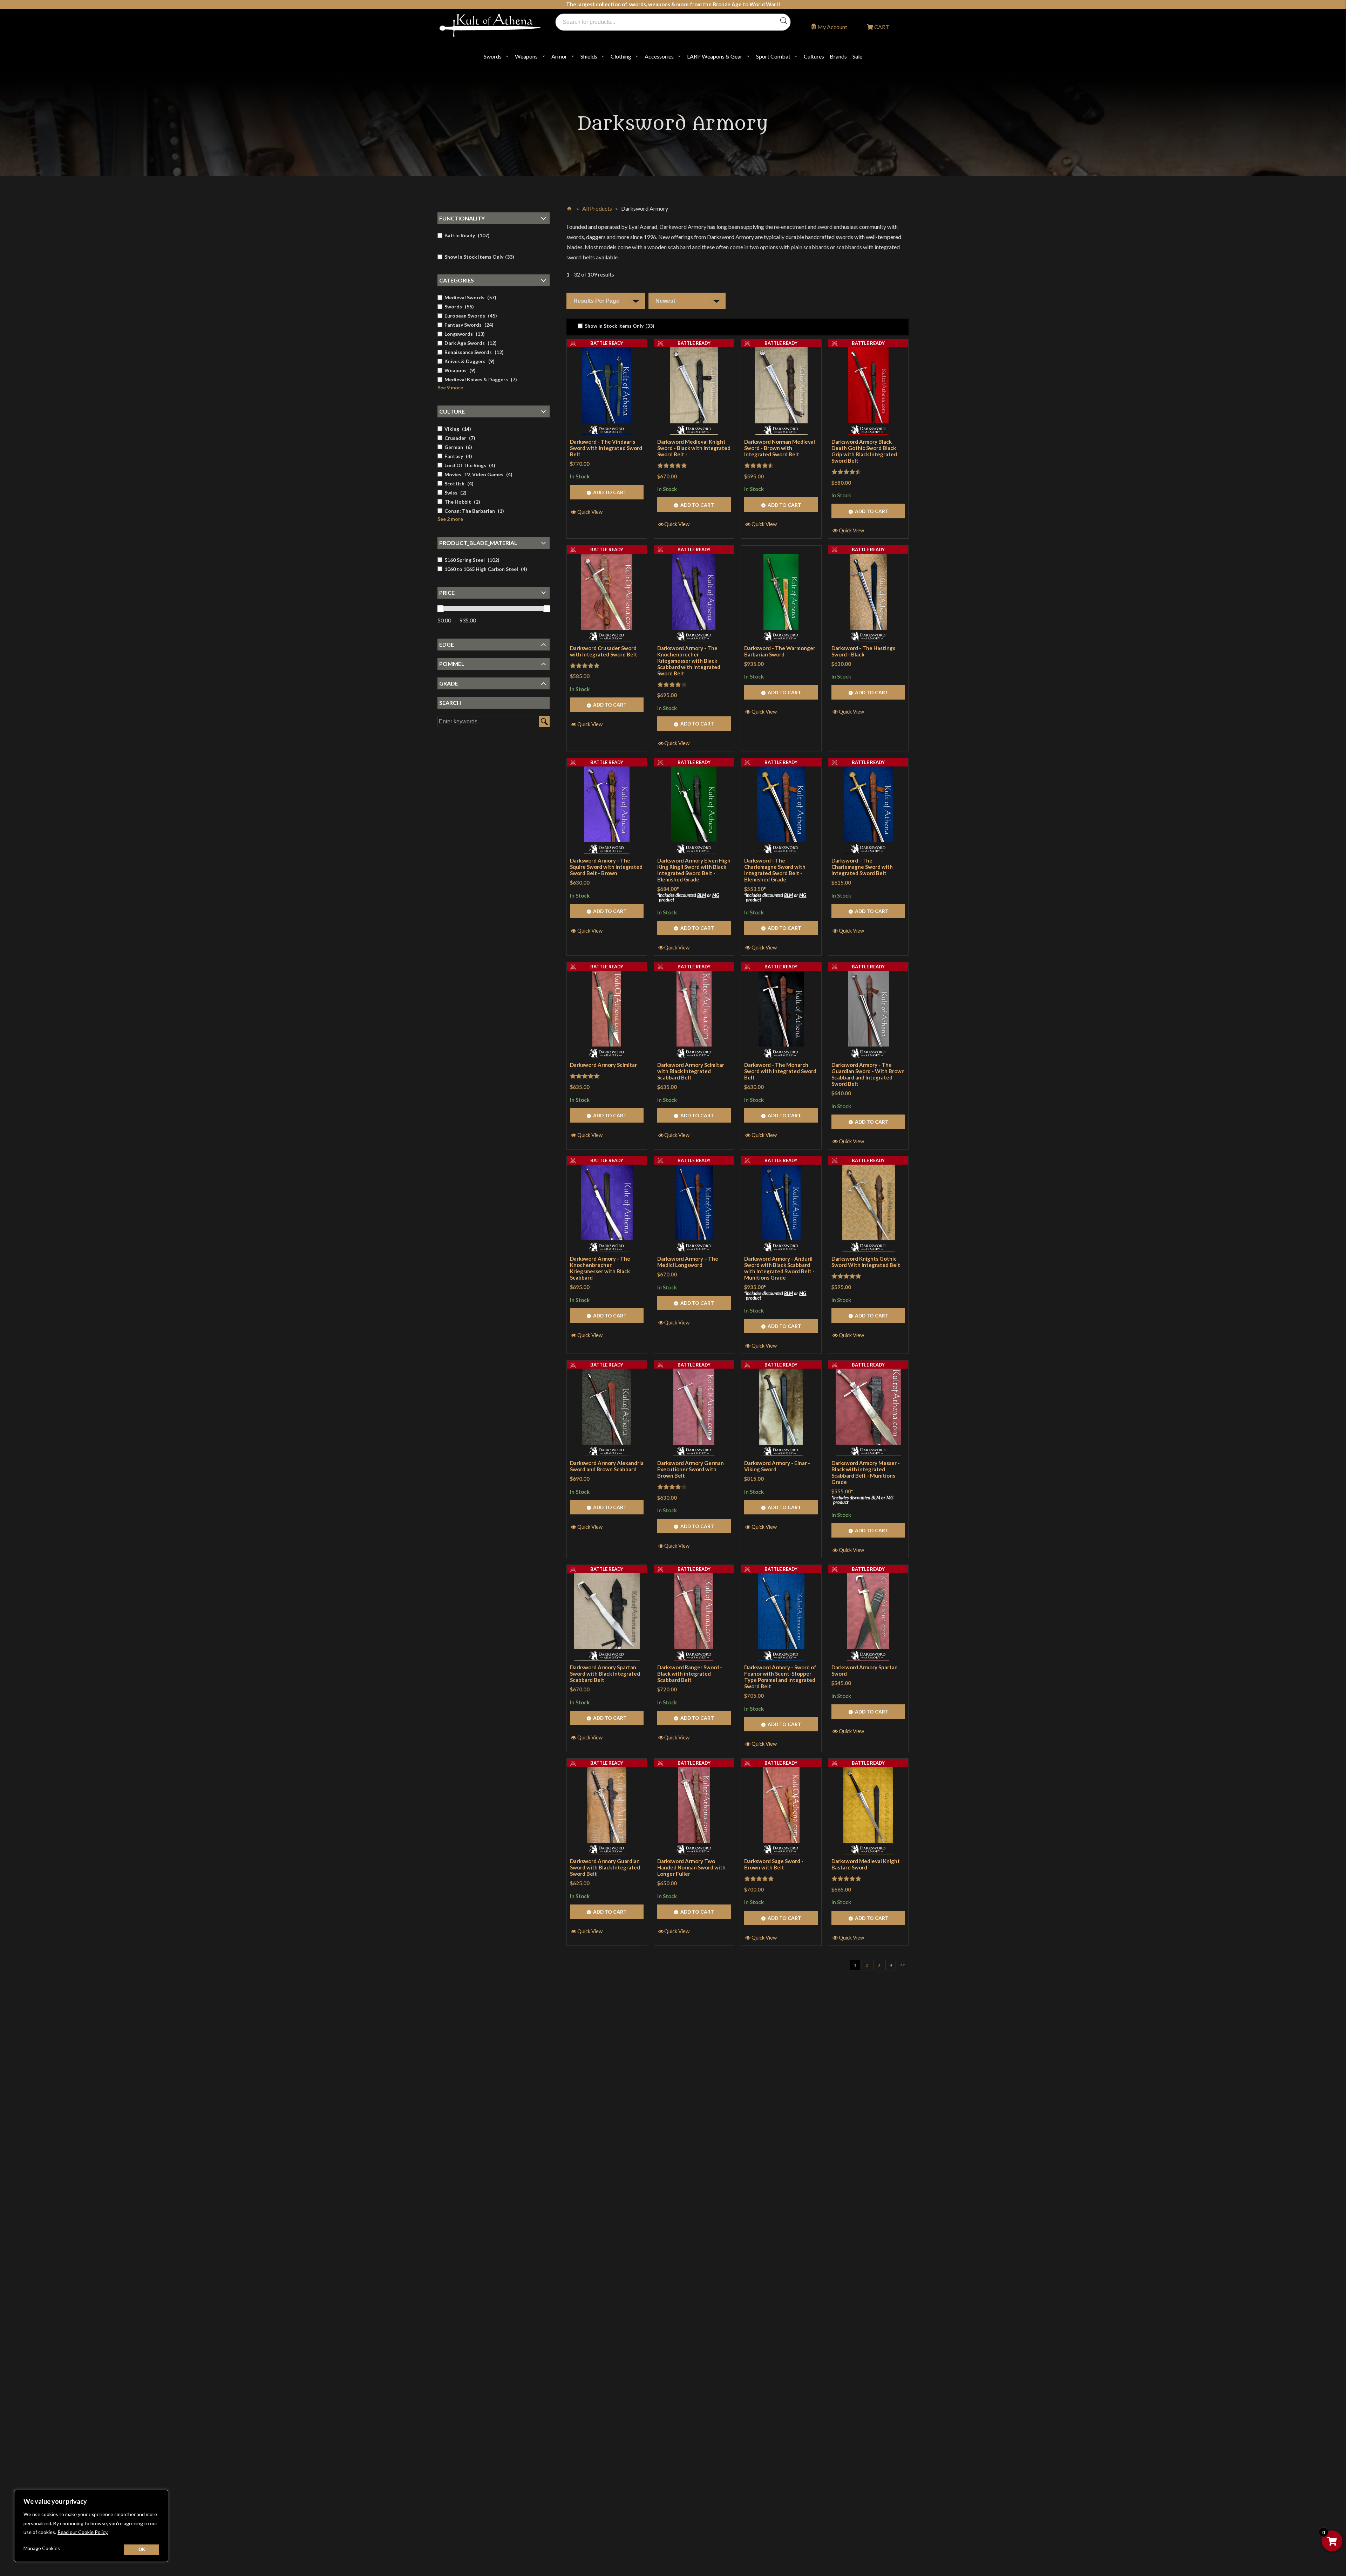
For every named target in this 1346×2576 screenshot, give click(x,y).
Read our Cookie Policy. (83, 2532)
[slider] (440, 609)
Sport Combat (773, 56)
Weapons (526, 56)
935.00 (468, 621)
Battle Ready (607, 343)
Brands (838, 56)
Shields (589, 56)
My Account (832, 27)
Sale (857, 56)
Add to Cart (610, 492)
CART (881, 27)
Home (570, 207)
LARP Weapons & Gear (715, 56)
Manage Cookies (42, 2548)
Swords (493, 56)
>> (903, 1965)
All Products (597, 208)
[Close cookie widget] (142, 2550)
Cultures (814, 56)
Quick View (590, 512)
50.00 (444, 621)
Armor (559, 56)
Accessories (659, 56)
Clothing (621, 56)
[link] (616, 326)
